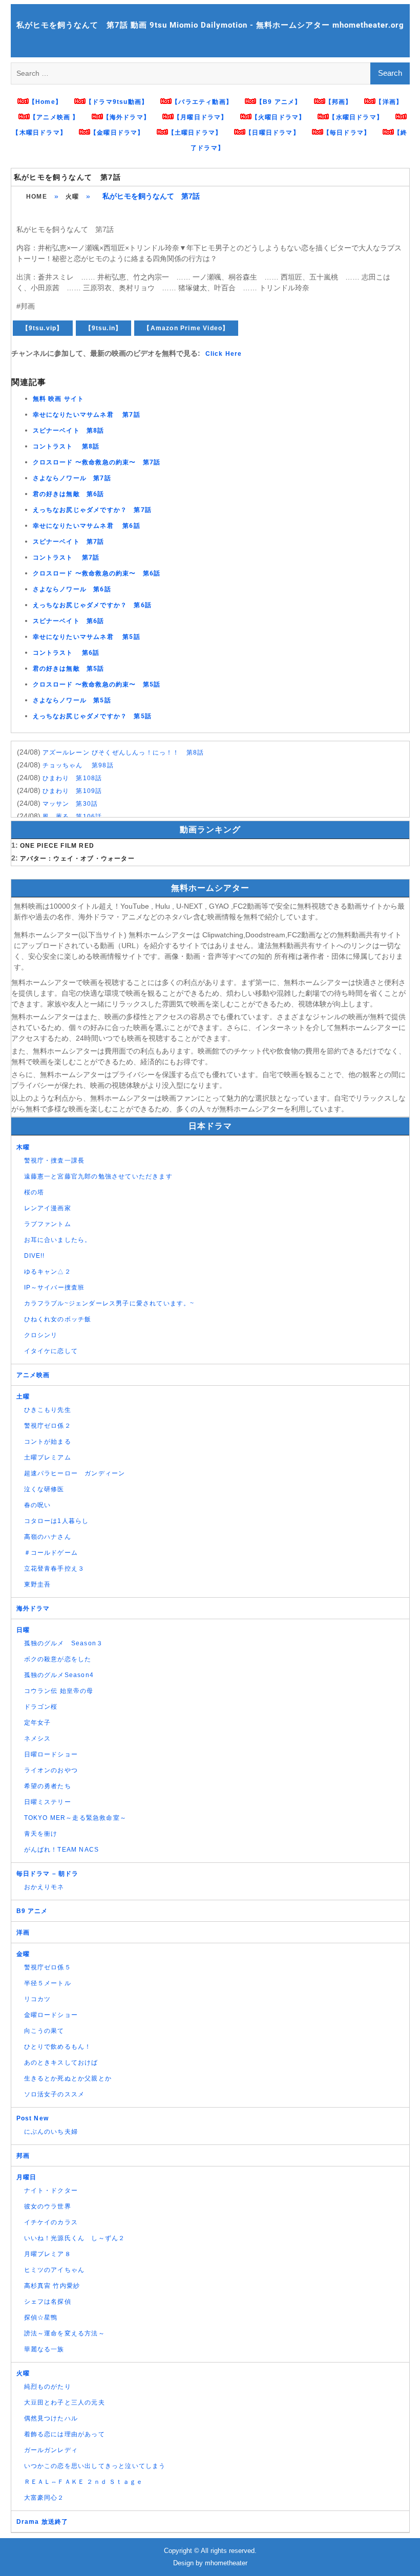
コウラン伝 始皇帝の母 (59, 1691)
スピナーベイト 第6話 (69, 621)
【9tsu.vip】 (43, 328)
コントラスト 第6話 (66, 653)
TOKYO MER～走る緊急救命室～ (76, 1818)
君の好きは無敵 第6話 (69, 494)
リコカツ (38, 1999)
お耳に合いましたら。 (58, 1240)
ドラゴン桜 (41, 1707)
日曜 (23, 1630)
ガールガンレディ (51, 2450)
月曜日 (27, 2177)
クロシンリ (41, 1335)
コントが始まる (48, 1442)
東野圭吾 (38, 1584)
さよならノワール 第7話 (72, 478)
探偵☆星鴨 (41, 2317)
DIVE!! (35, 1256)
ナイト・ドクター (51, 2191)
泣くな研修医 (44, 1489)
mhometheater (226, 2563)
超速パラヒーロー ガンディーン (75, 1473)
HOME (37, 197)
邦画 (23, 2156)
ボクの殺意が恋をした (58, 1659)
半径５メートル (48, 1983)
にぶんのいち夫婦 (51, 2132)
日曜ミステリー (48, 1802)
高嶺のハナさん (48, 1537)
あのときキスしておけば (61, 2063)
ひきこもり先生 (48, 1410)
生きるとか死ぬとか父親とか (68, 2078)
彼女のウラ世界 (48, 2206)
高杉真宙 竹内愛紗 (52, 2286)
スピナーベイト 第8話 (69, 431)
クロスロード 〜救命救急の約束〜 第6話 (97, 573)
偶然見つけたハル (51, 2418)
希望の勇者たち (48, 1786)
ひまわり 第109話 (72, 791)
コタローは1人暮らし (57, 1521)
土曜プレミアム (48, 1457)
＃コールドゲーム (51, 1553)
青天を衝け (41, 1834)
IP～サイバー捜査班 (55, 1287)
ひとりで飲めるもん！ (58, 2047)
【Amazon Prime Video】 (186, 328)
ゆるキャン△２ (48, 1272)
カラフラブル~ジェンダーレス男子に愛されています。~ (109, 1303)
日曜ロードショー (51, 1754)
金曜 (23, 1954)
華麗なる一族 (44, 2349)
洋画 (23, 1933)
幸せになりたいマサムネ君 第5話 (87, 637)
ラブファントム (48, 1224)
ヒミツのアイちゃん (55, 2270)
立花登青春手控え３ (55, 1569)
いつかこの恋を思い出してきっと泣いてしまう (95, 2466)
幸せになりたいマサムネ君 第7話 (87, 415)
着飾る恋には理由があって (65, 2434)
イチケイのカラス (51, 2222)
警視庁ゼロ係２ (48, 1426)
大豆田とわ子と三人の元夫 (65, 2402)
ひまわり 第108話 (72, 778)
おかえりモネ (44, 1887)
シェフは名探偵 (48, 2302)
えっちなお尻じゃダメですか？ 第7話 (92, 510)
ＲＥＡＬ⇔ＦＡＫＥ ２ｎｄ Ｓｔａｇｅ (84, 2482)
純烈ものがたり (48, 2387)
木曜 (23, 1147)
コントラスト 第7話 (66, 557)
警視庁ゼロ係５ (48, 1967)
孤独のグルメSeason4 (59, 1675)
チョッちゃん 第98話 (78, 765)
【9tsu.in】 (104, 328)
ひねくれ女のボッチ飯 (58, 1319)
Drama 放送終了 (43, 2522)
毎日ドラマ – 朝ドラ (48, 1874)
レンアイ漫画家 (48, 1208)
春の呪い (38, 1505)
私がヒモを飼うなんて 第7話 (68, 177)
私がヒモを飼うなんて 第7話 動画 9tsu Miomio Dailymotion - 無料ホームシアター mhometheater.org (210, 25)
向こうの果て (44, 2031)
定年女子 (38, 1723)
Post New (33, 2118)
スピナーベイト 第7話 (69, 542)
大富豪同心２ (44, 2498)
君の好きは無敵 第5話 (69, 669)
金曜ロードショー (51, 2015)
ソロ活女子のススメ (55, 2094)
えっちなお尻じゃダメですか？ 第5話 (92, 716)
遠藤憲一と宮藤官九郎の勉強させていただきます (98, 1176)
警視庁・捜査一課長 (55, 1161)
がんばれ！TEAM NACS (62, 1850)
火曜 (72, 197)
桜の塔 (34, 1192)
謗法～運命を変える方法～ (65, 2333)
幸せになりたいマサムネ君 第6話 (87, 526)
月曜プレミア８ (48, 2254)
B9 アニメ (32, 1911)
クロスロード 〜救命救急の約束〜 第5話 (97, 684)
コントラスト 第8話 (66, 446)
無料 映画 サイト (59, 399)
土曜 (23, 1397)
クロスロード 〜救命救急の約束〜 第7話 (97, 462)
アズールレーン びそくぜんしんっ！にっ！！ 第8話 (123, 753)
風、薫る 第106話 (72, 817)
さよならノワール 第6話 (72, 589)
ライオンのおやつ (51, 1770)
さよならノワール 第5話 (72, 700)
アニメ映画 (33, 1375)
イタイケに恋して (51, 1351)
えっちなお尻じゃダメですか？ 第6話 (92, 605)
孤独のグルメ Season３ (64, 1643)
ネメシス (38, 1738)
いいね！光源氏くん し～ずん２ (75, 2238)
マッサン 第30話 (70, 804)
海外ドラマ (33, 1608)
